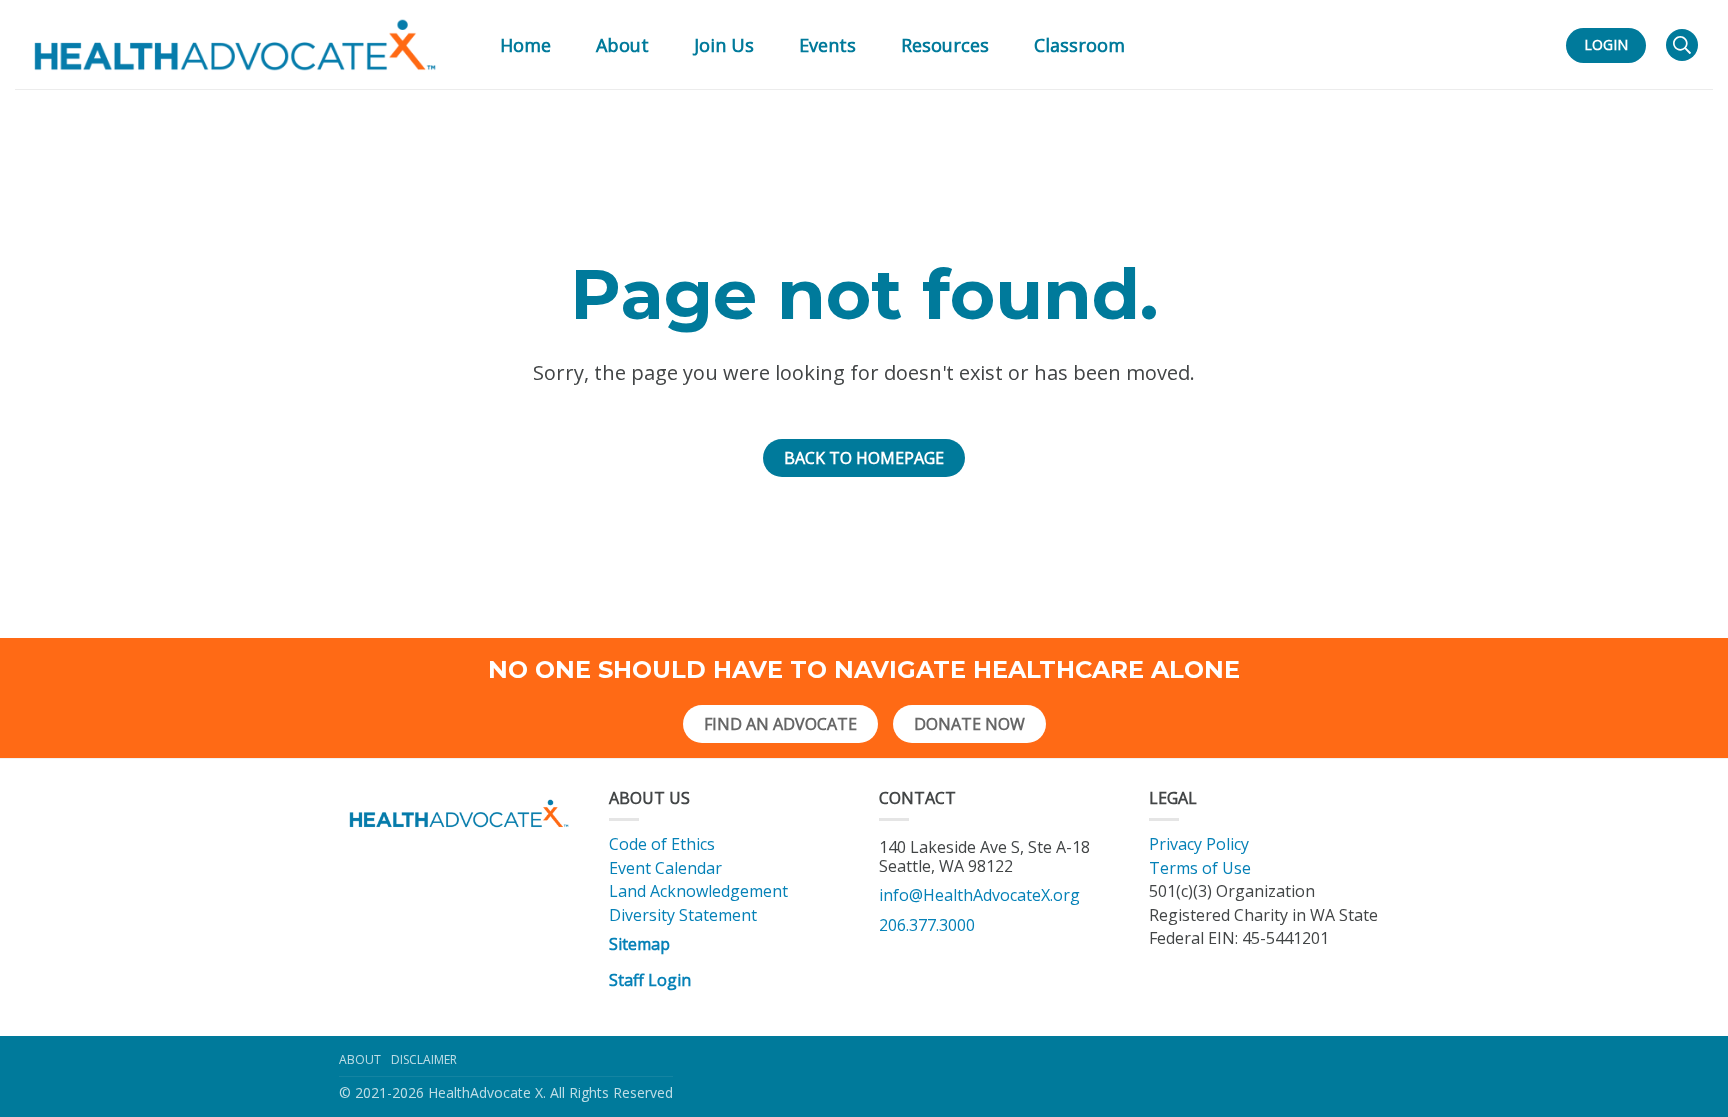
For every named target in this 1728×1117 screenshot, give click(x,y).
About (360, 1059)
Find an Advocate (780, 724)
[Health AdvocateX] (235, 45)
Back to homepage (864, 458)
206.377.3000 (927, 925)
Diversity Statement (683, 915)
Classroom (1079, 45)
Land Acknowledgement (700, 891)
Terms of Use (1200, 868)
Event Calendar (665, 868)
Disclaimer (424, 1059)
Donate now (969, 724)
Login (1606, 44)
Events (827, 45)
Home (525, 45)
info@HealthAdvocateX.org (979, 895)
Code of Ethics (662, 844)
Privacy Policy (1199, 844)
